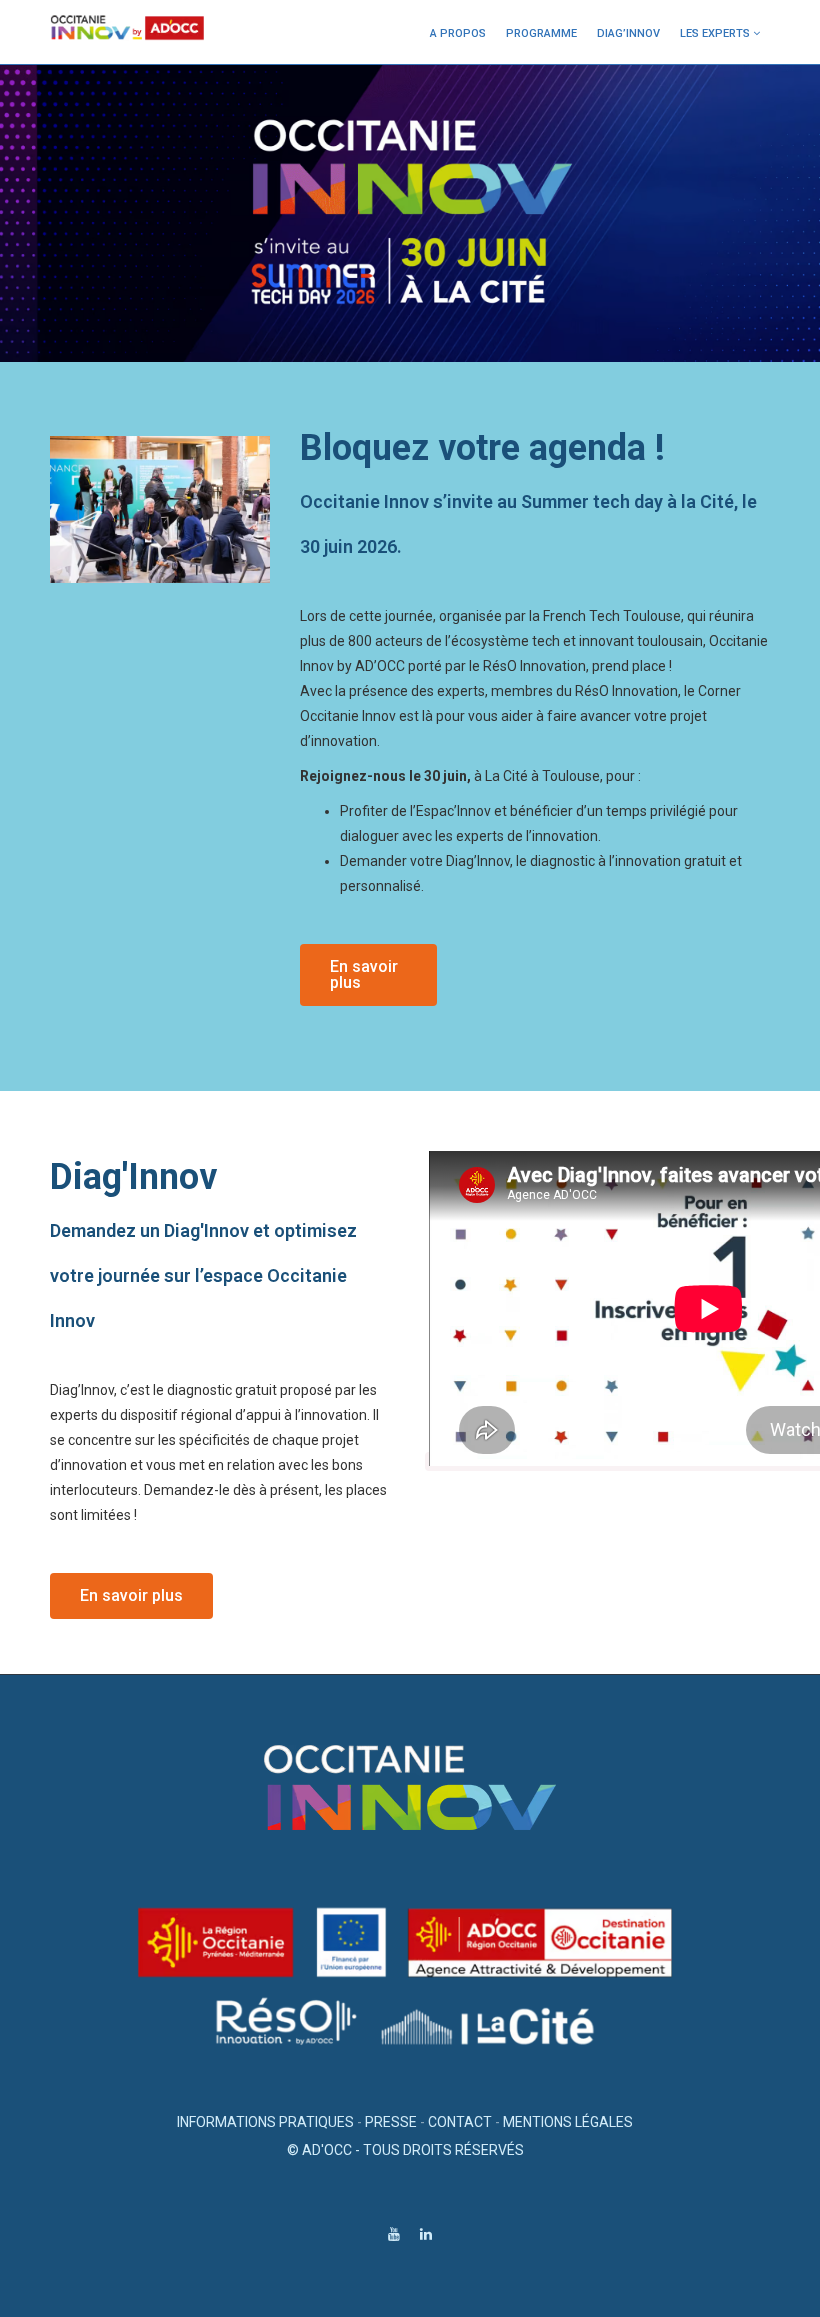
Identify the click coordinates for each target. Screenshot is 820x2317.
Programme (541, 33)
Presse (391, 2122)
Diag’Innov (628, 33)
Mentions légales (568, 2122)
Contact (460, 2122)
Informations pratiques (265, 2122)
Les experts (715, 33)
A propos (458, 33)
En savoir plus (364, 974)
